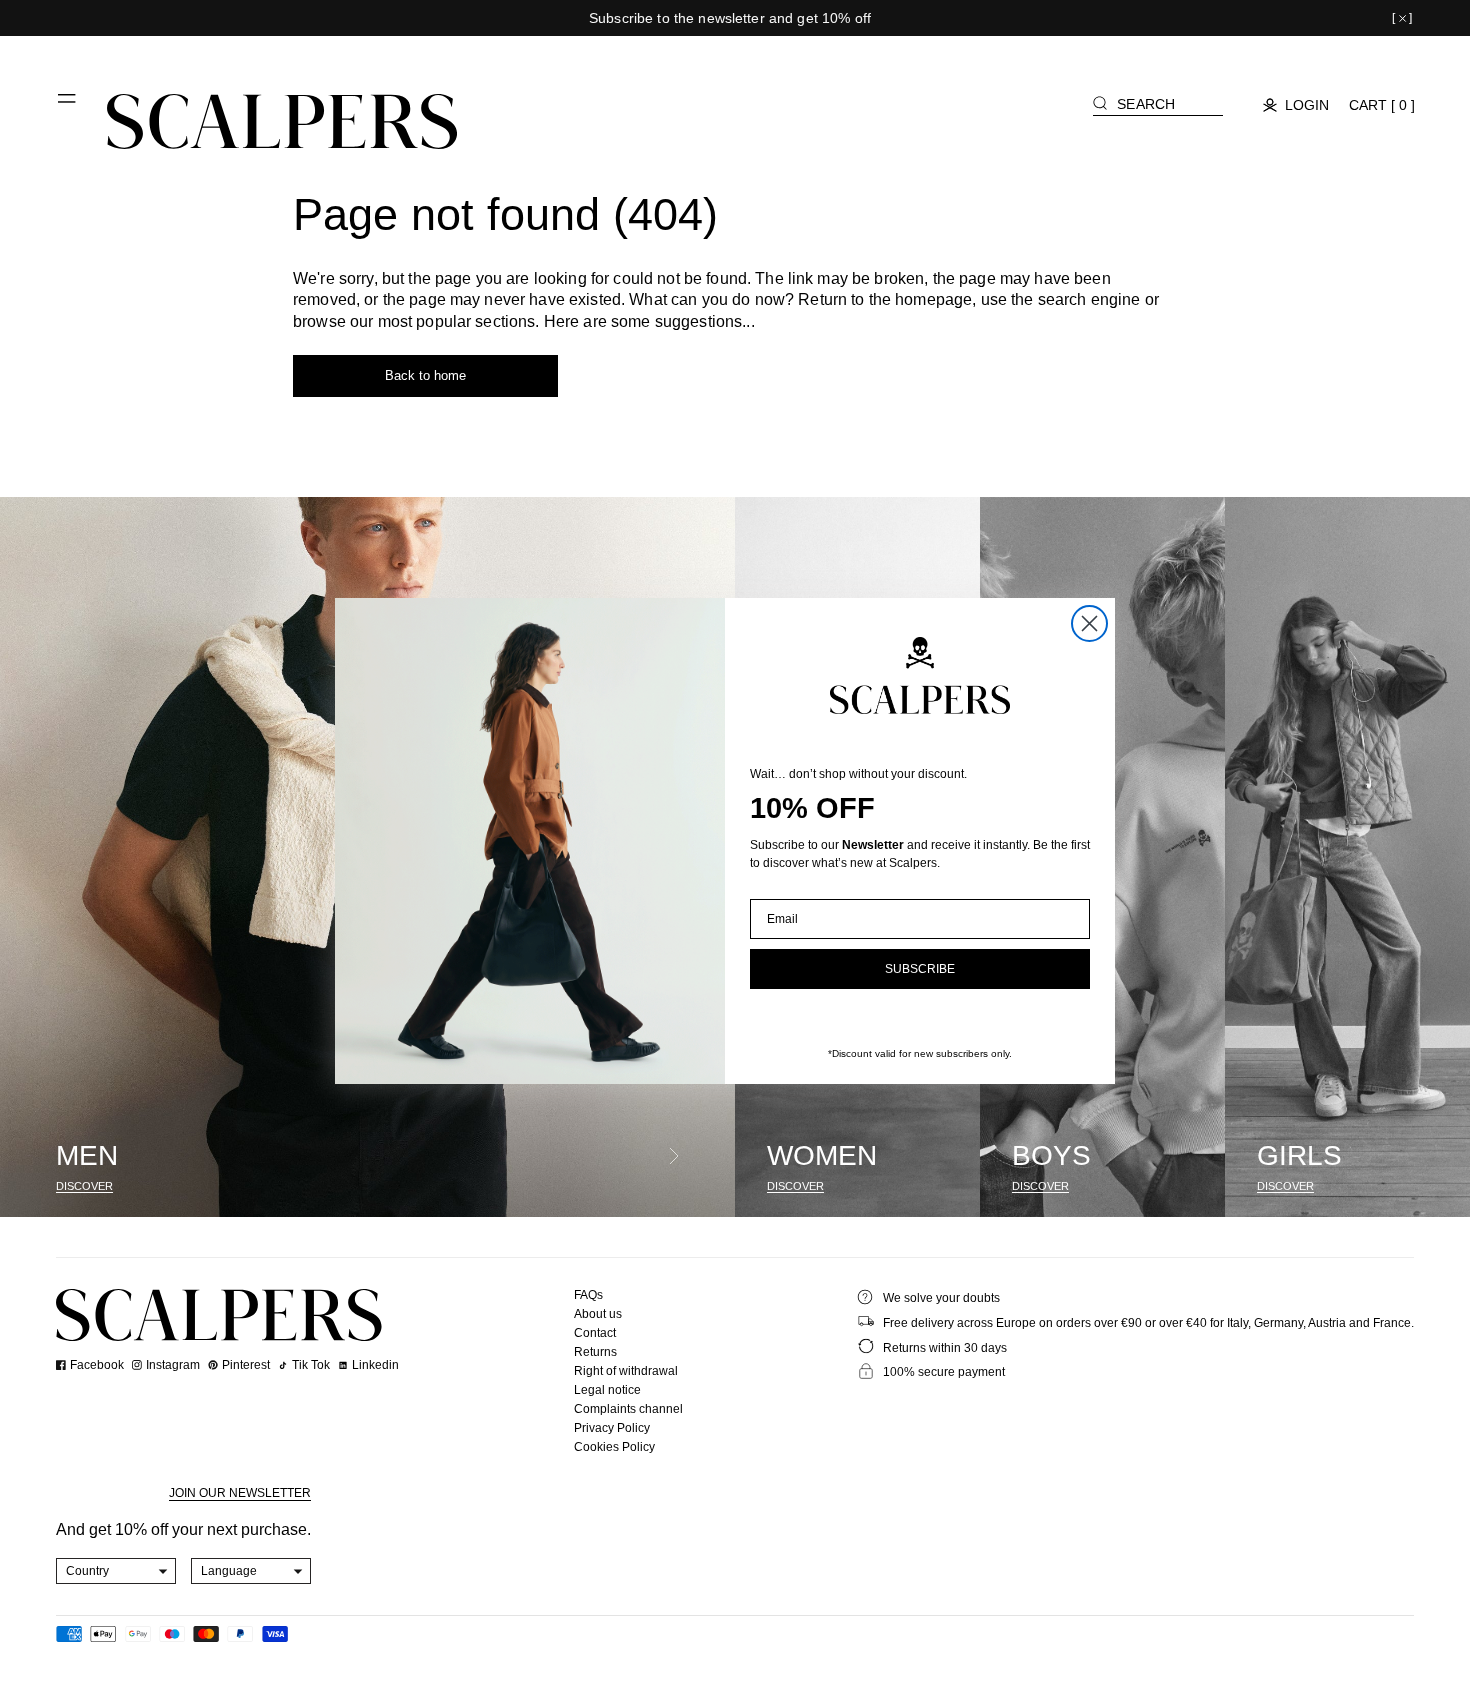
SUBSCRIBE (920, 969)
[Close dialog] (1089, 623)
